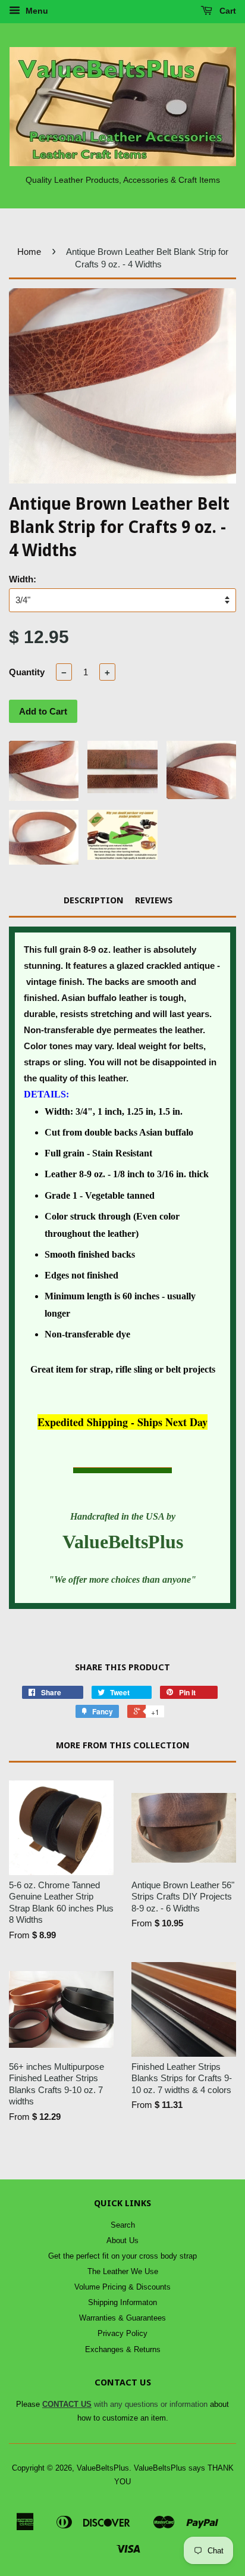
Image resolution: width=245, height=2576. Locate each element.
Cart (227, 11)
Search (123, 2225)
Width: (23, 579)
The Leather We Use (123, 2271)
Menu (36, 11)
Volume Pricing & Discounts (122, 2287)
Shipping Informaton (122, 2302)
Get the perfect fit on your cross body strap (122, 2256)
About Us (122, 2240)
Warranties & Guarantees (122, 2318)
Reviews (154, 900)
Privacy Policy (122, 2333)
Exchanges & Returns (123, 2349)
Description (94, 900)
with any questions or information (125, 2404)
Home (29, 252)
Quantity (27, 672)
